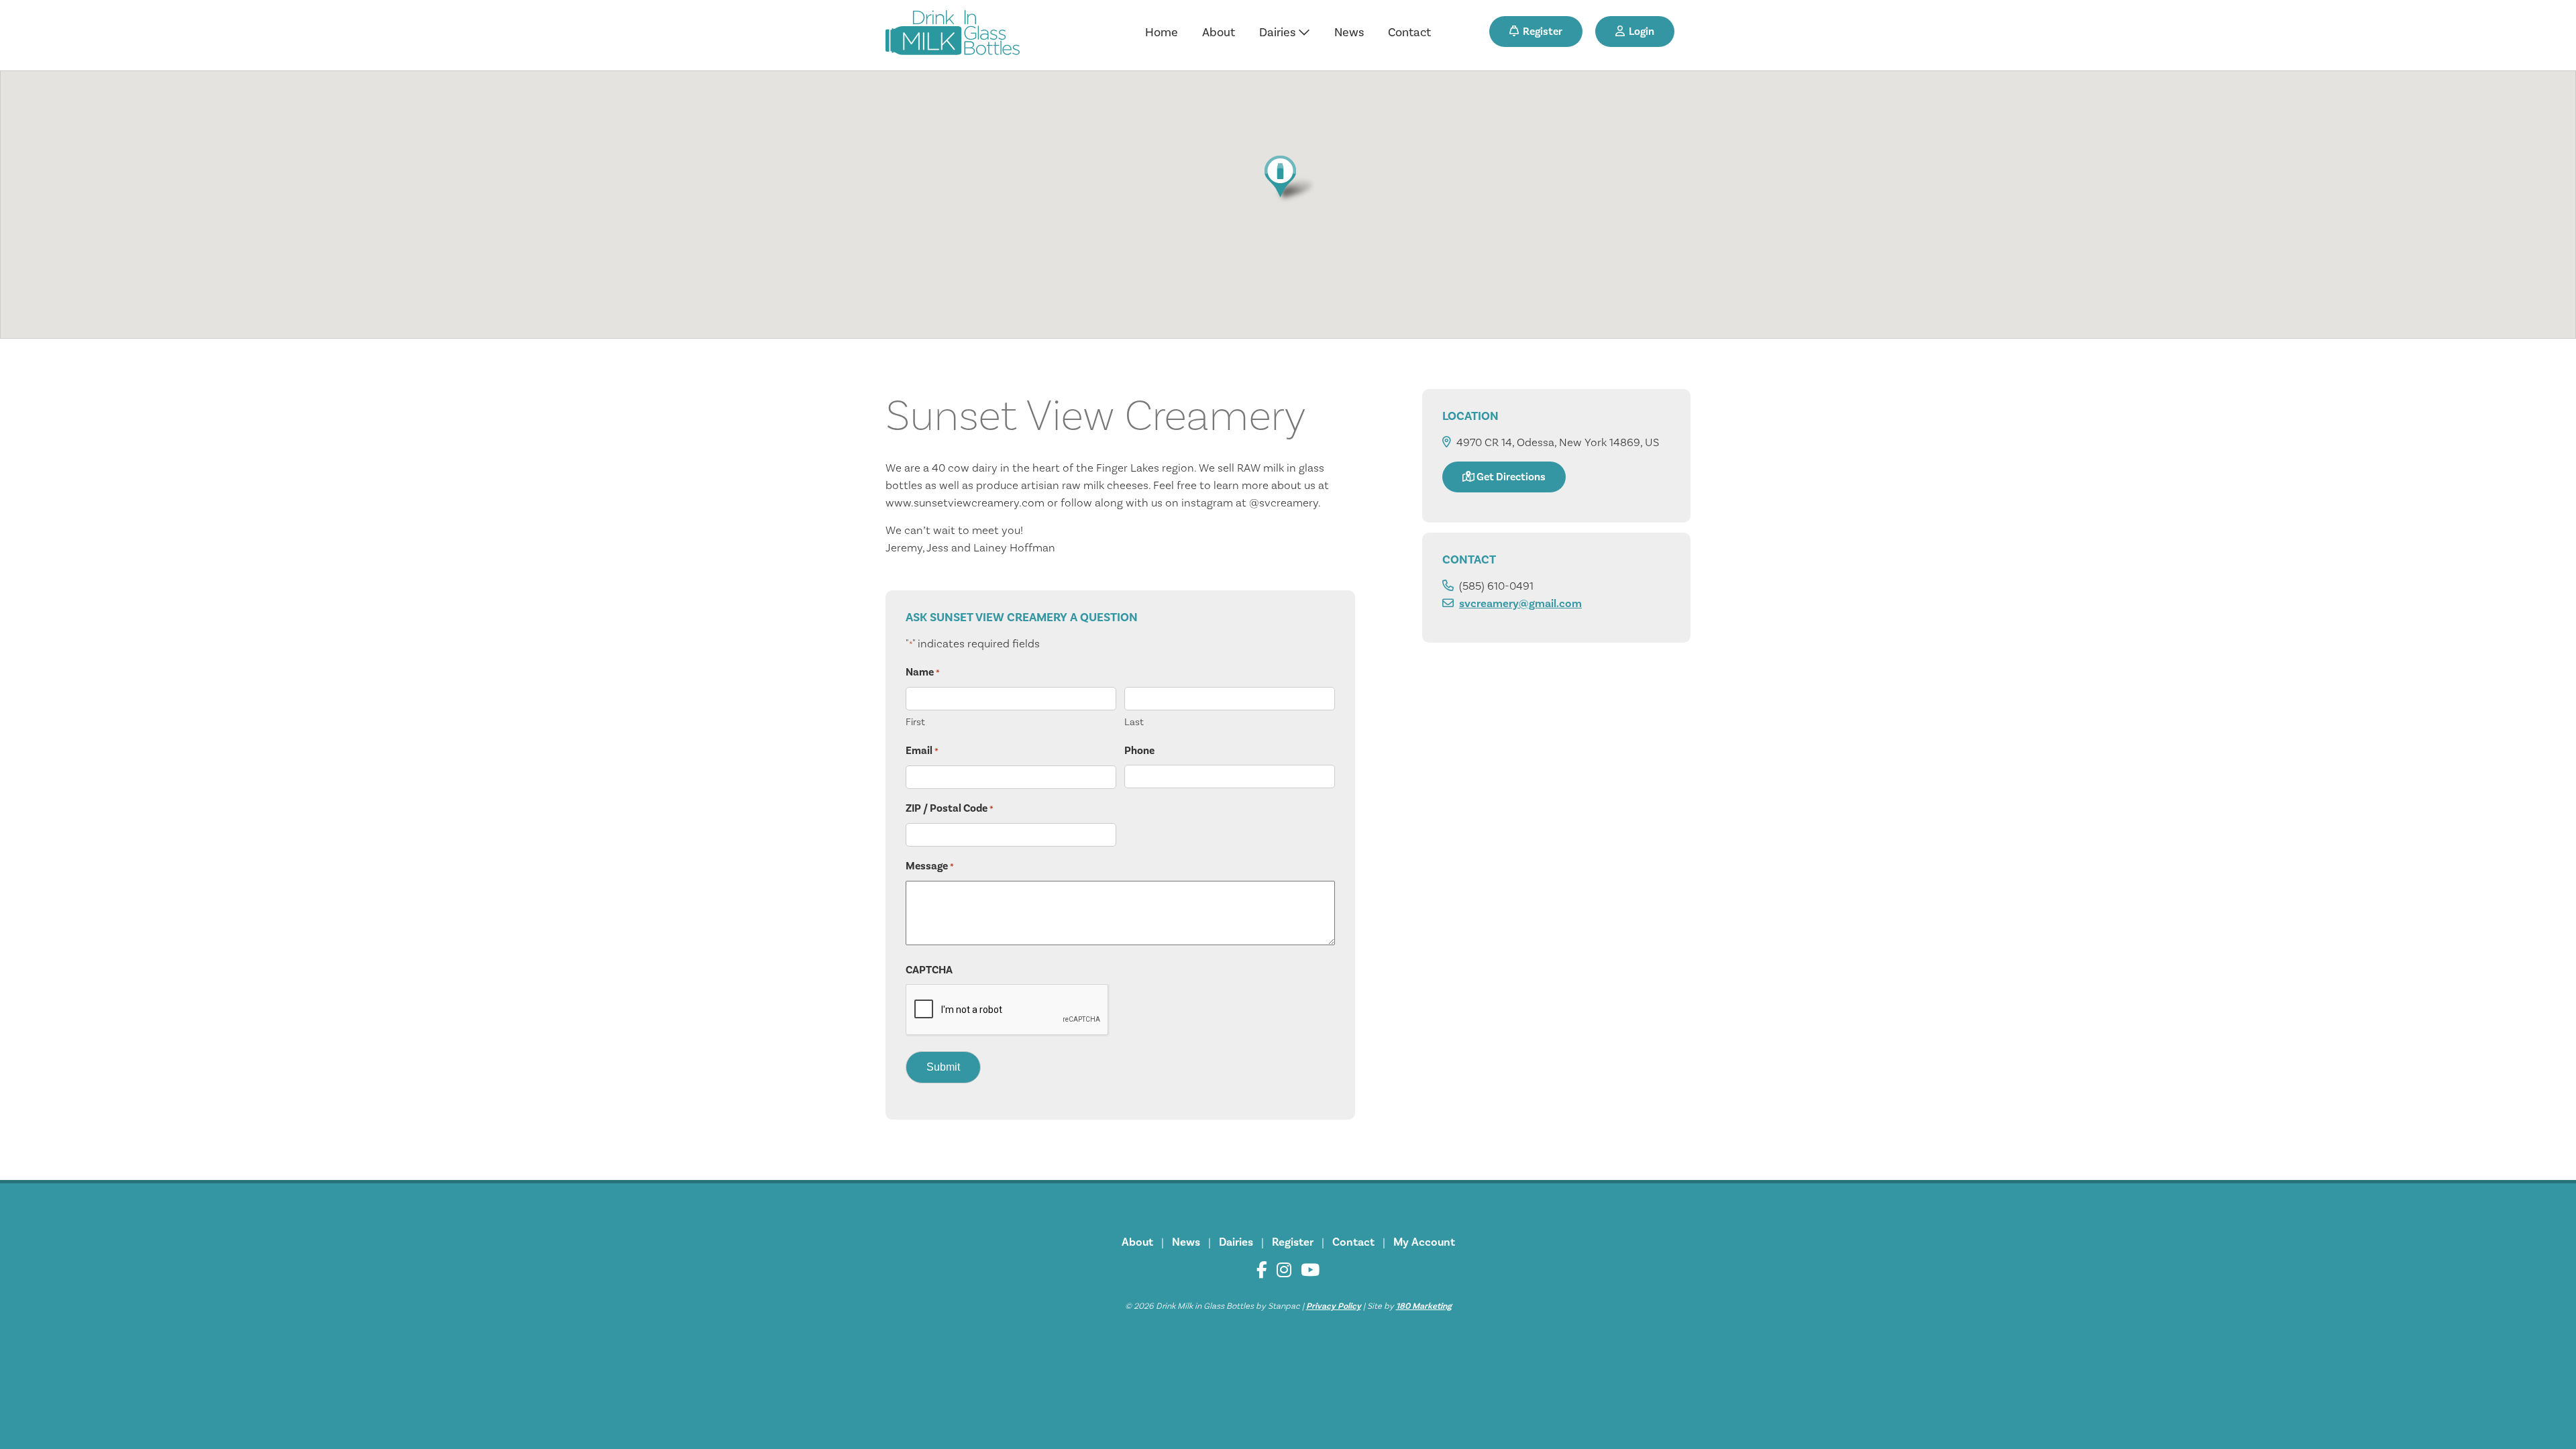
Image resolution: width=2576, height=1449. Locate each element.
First (915, 722)
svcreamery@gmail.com (1520, 604)
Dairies (1279, 33)
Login (1640, 32)
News (1349, 33)
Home (1162, 33)
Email (922, 751)
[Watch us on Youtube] (1310, 1270)
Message (930, 866)
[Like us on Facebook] (1262, 1270)
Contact (1409, 33)
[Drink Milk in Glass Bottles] (953, 35)
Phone (1139, 751)
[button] (1288, 179)
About (1219, 33)
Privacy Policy (1334, 1306)
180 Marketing (1424, 1306)
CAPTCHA (929, 970)
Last (1134, 722)
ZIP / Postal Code (950, 808)
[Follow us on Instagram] (1284, 1270)
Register (1541, 32)
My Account (1424, 1242)
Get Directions (1510, 477)
